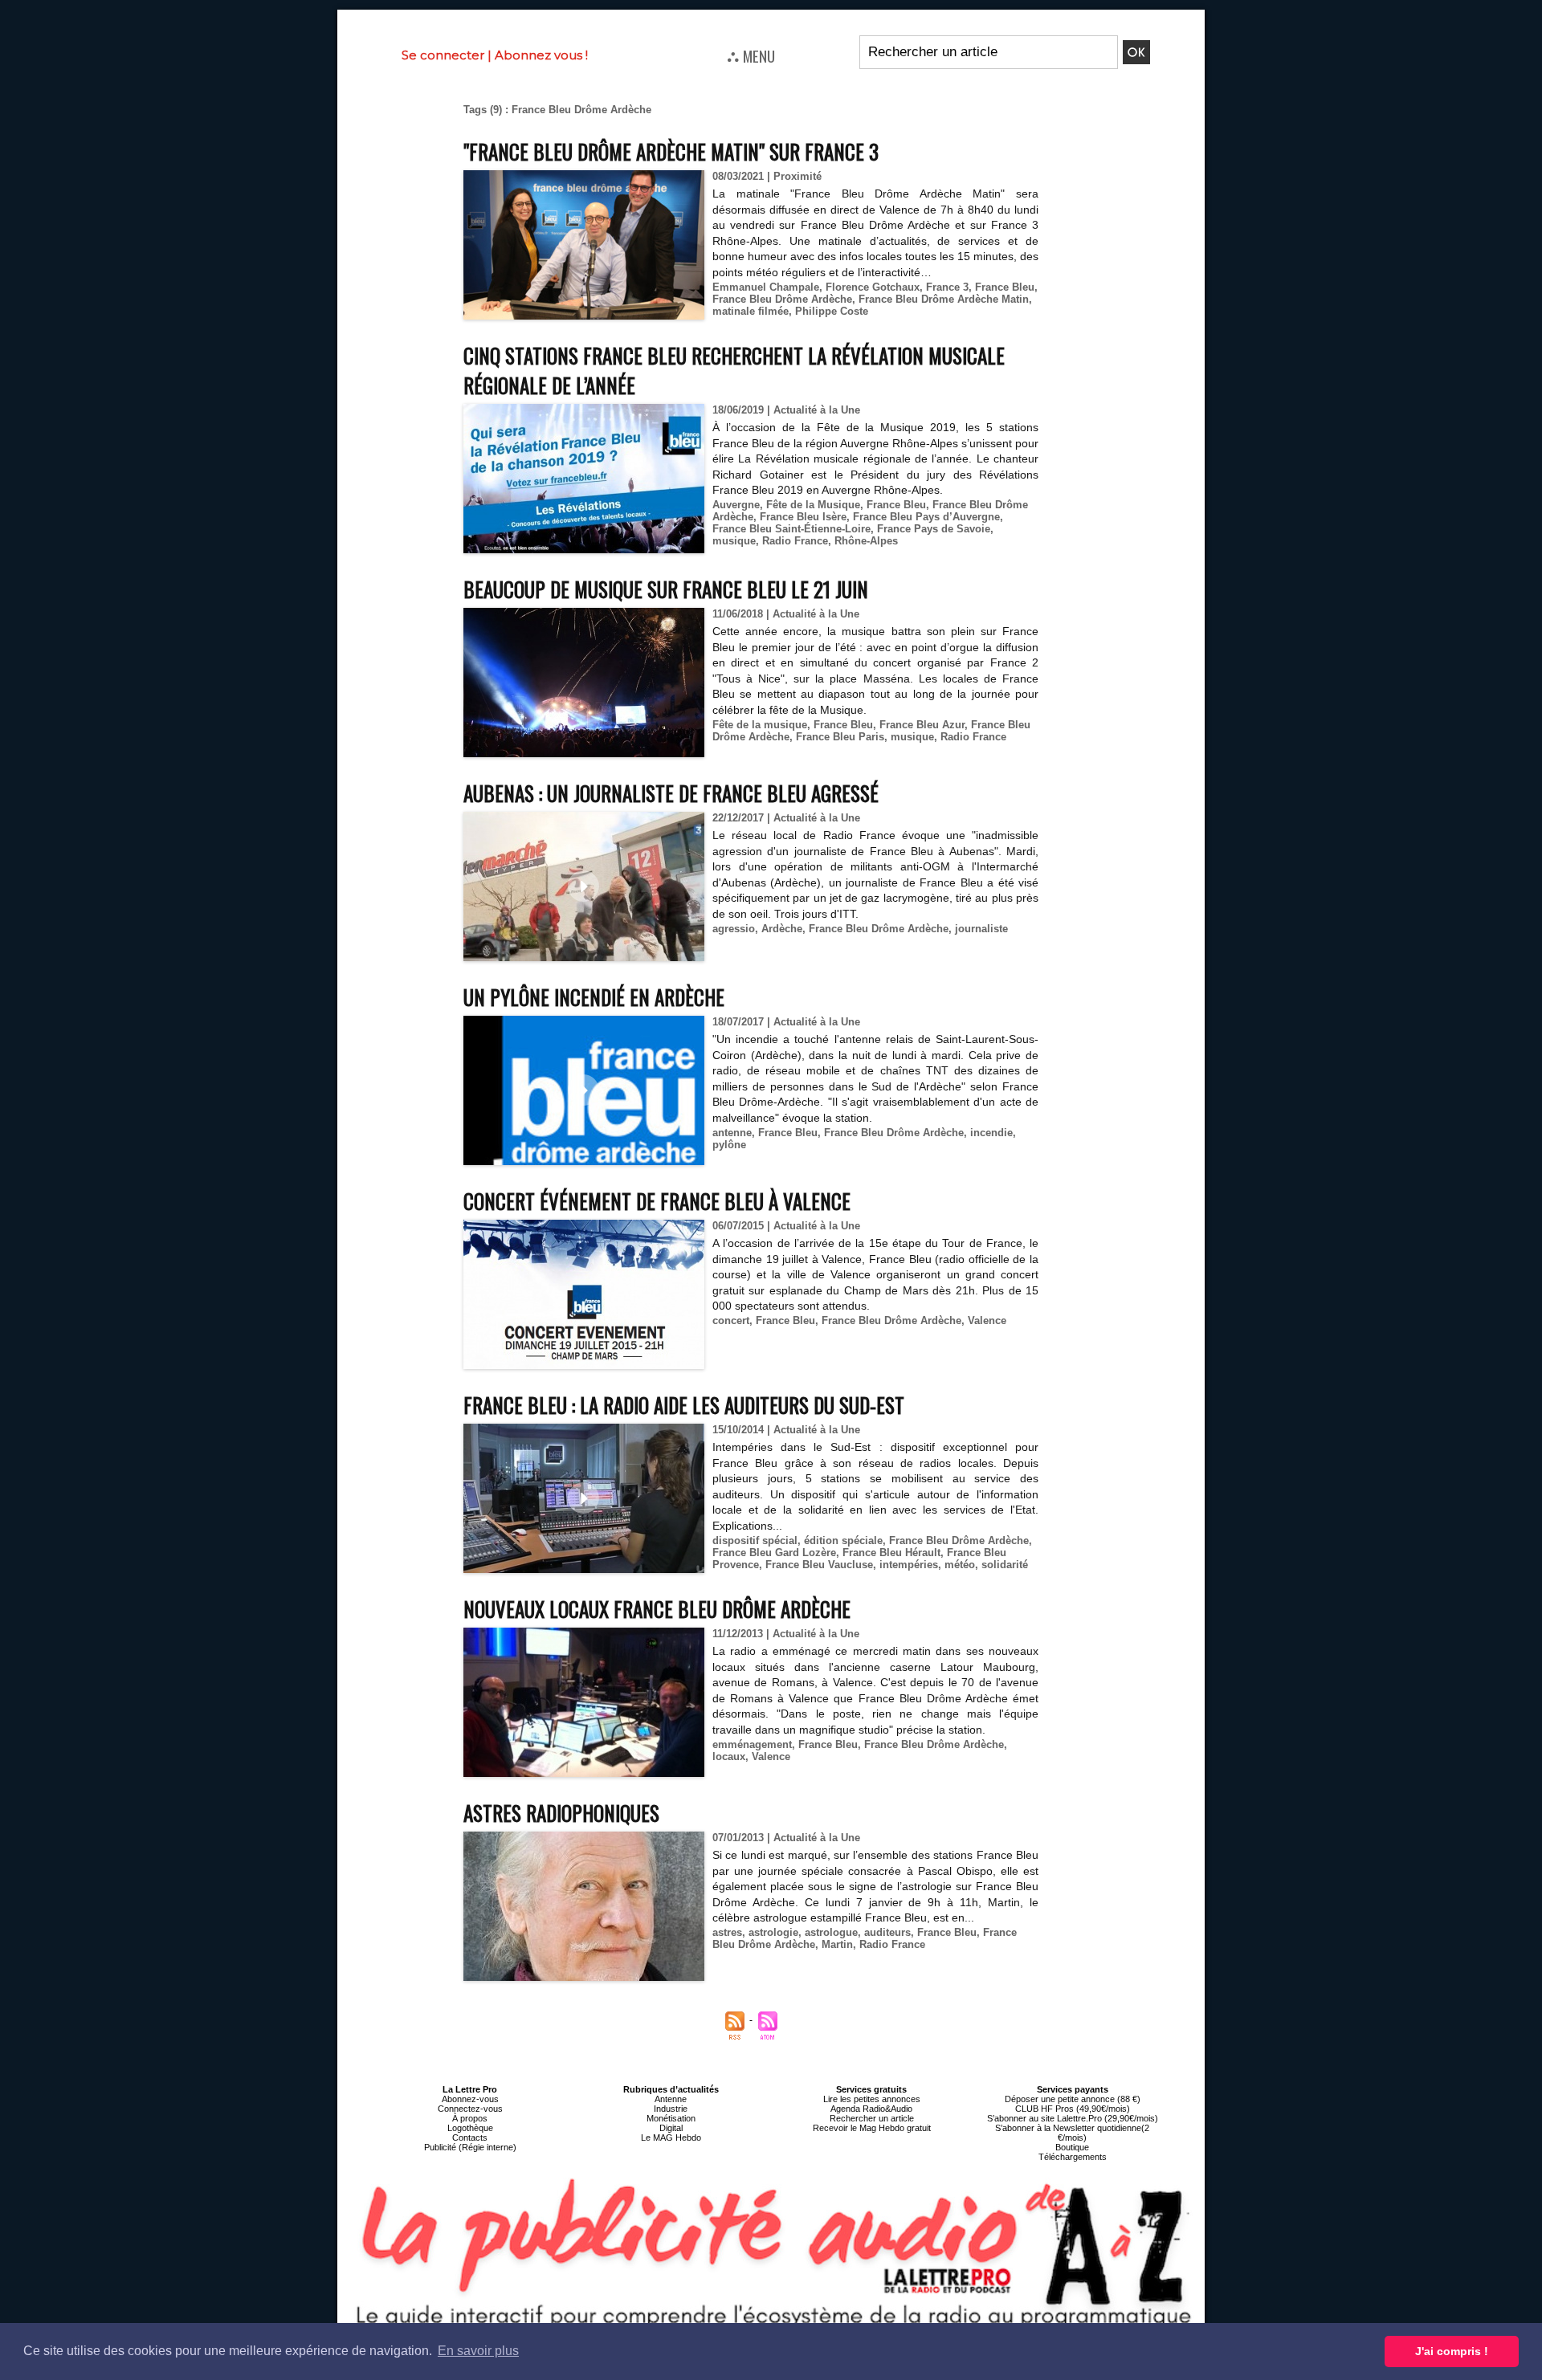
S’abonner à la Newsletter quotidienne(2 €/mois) (1072, 2133)
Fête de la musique (760, 725)
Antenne (671, 2099)
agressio (734, 929)
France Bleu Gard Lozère (774, 1553)
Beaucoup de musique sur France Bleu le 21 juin (666, 589)
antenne (732, 1133)
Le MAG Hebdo (671, 2138)
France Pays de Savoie (934, 529)
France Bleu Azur (922, 725)
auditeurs (887, 1932)
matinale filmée (751, 311)
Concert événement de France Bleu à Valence (657, 1201)
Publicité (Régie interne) (470, 2147)
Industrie (671, 2109)
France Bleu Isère (803, 517)
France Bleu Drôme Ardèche (782, 299)
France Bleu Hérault (891, 1553)
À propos (470, 2118)
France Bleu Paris (840, 737)
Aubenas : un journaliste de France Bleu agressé (671, 793)
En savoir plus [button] (478, 2351)
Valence (987, 1320)
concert (731, 1320)
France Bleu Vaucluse (819, 1565)
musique (734, 541)
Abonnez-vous (470, 2099)
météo (960, 1565)
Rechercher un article (872, 2118)
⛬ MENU (751, 55)
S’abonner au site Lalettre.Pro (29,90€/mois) (1073, 2118)
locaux (729, 1756)
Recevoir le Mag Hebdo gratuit (872, 2128)
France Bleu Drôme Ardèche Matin (944, 299)
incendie (991, 1133)
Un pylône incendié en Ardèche (594, 997)
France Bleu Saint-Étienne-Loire (791, 529)
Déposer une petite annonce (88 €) (1073, 2099)
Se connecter (443, 55)
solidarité (1005, 1565)
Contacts (470, 2138)
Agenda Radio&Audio (871, 2109)
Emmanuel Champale (766, 287)
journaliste (981, 929)
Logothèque (470, 2128)
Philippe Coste (832, 311)
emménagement (752, 1744)
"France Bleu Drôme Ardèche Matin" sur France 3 (671, 151)
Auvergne (736, 505)
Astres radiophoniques (561, 1813)
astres (727, 1932)
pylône (729, 1145)
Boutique (1072, 2147)
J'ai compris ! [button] (1452, 2351)
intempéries (909, 1565)
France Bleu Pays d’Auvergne (926, 517)
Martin (837, 1944)
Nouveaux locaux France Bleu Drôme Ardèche (657, 1609)
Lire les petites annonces (872, 2099)
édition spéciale (843, 1540)
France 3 (947, 287)
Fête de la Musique (813, 505)
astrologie (773, 1932)
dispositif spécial (755, 1540)
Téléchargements (1073, 2157)
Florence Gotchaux (873, 287)
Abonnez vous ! (541, 55)
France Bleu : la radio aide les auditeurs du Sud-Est (684, 1405)
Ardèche (782, 929)
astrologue (831, 1932)
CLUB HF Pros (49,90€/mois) (1073, 2109)
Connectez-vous (470, 2109)
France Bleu (1005, 287)
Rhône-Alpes (866, 541)
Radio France (795, 541)
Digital (671, 2128)
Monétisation (671, 2118)
